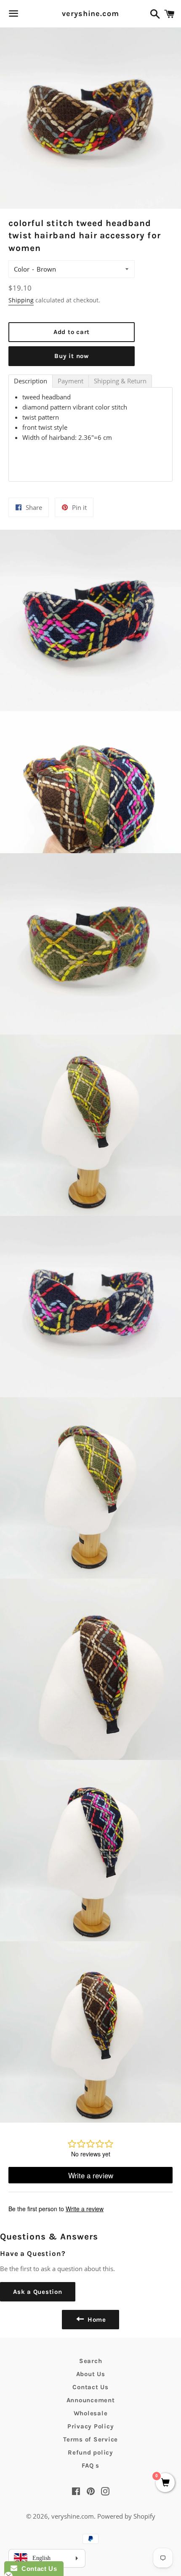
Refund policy (90, 2452)
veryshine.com (90, 13)
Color (22, 269)
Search (91, 2361)
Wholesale (91, 2413)
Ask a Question (38, 2292)
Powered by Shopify (126, 2516)
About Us (91, 2374)
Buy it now (72, 356)
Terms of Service (90, 2439)
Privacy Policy (91, 2426)
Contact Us (90, 2387)
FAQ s (90, 2466)
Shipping (21, 300)
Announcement (91, 2400)
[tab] (31, 381)
